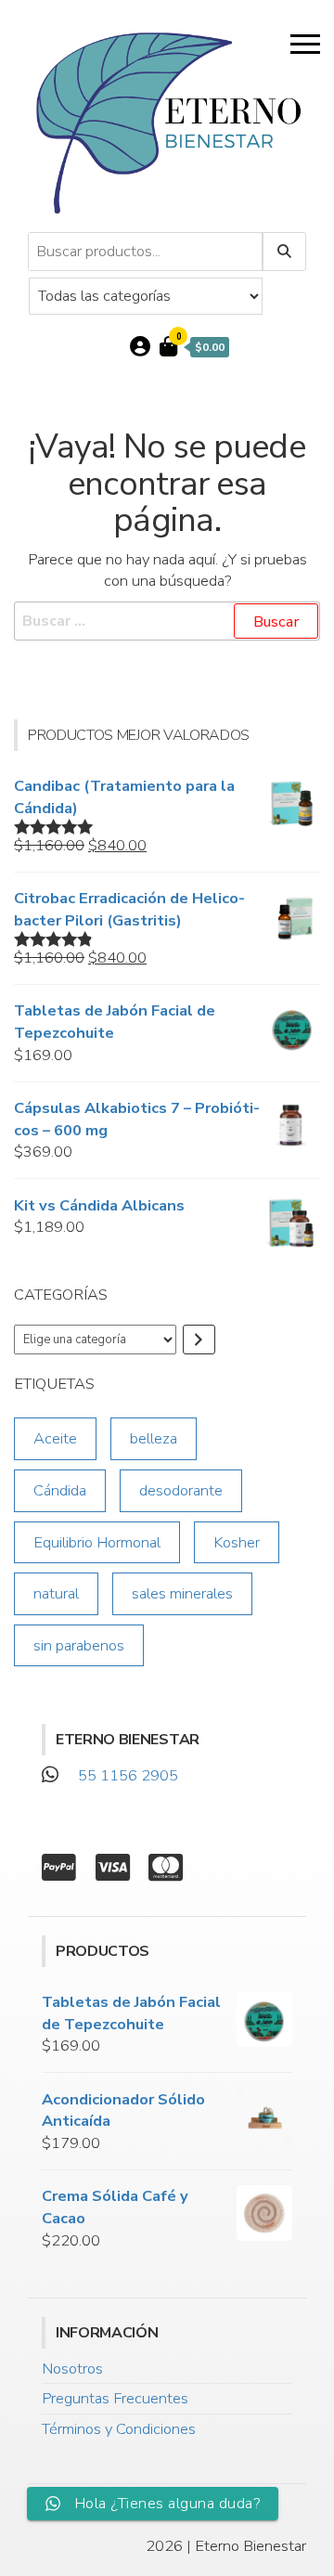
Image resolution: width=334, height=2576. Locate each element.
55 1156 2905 (128, 1775)
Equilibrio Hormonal (97, 1542)
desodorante (181, 1490)
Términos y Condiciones (119, 2429)
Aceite (55, 1438)
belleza (154, 1438)
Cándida (60, 1490)
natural (56, 1593)
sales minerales (182, 1593)
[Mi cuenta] (140, 347)
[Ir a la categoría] (199, 1340)
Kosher (237, 1542)
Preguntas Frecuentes (115, 2398)
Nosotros (72, 2369)
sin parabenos (79, 1645)
